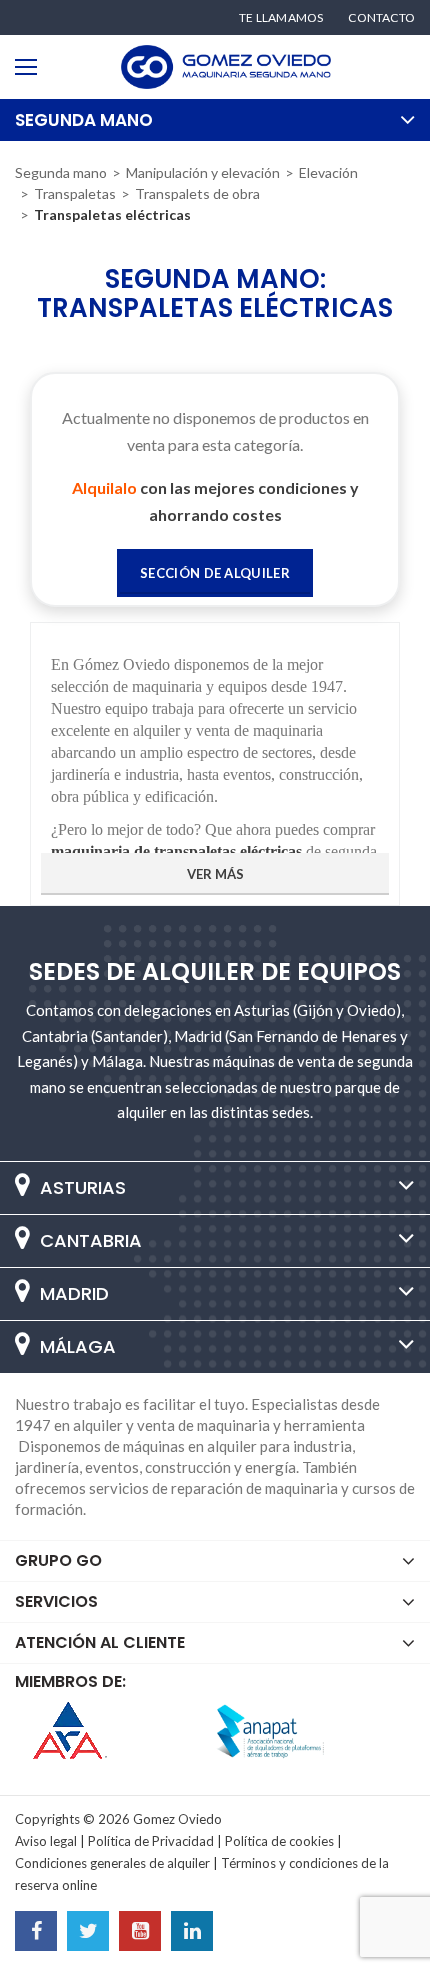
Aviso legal (46, 1841)
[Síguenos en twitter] (88, 1933)
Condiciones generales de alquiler (112, 1863)
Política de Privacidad (151, 1841)
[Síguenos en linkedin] (192, 1933)
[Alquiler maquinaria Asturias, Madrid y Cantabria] (226, 67)
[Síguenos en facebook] (36, 1933)
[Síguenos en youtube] (140, 1933)
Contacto (381, 18)
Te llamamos (281, 18)
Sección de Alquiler (215, 573)
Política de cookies (279, 1841)
